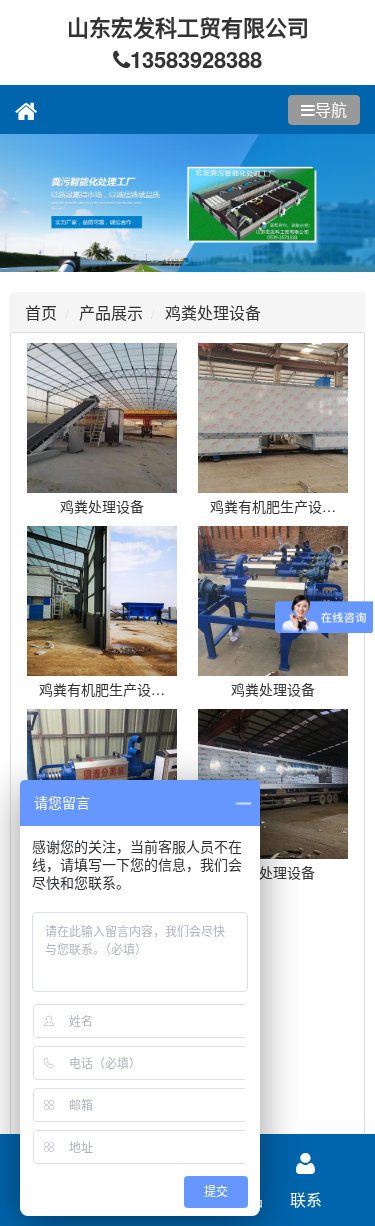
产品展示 (111, 312)
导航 (331, 109)
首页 (41, 312)
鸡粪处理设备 (213, 312)
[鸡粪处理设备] (102, 418)
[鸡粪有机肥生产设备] (274, 418)
